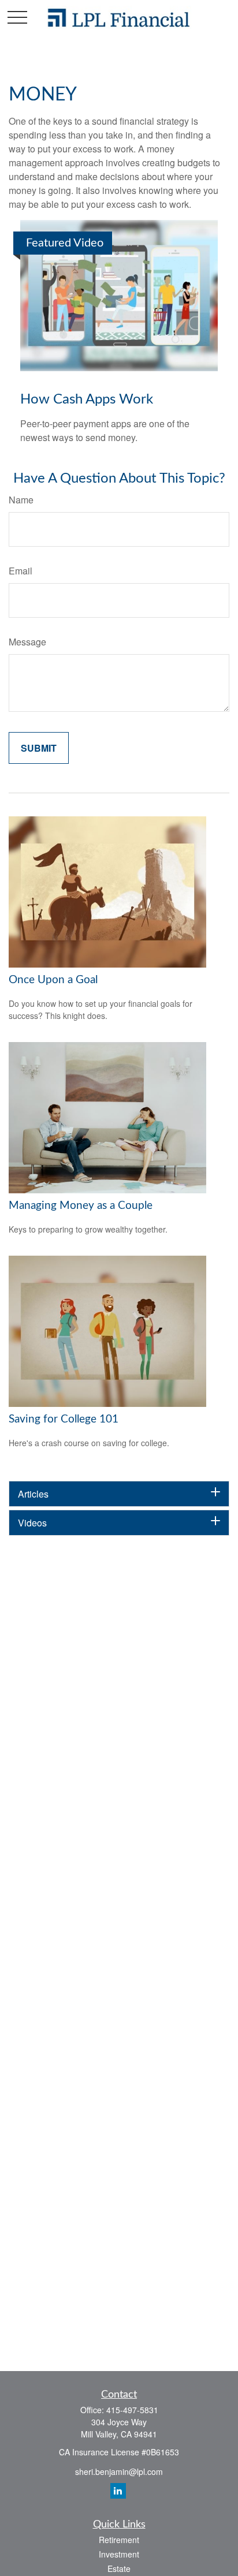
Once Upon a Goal (53, 980)
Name (21, 500)
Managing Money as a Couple (81, 1206)
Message (27, 642)
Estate (119, 2568)
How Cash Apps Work (87, 400)
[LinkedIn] (118, 2491)
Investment (119, 2554)
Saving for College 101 (64, 1419)
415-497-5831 (132, 2410)
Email (21, 571)
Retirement (119, 2540)
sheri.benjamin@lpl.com (119, 2472)
